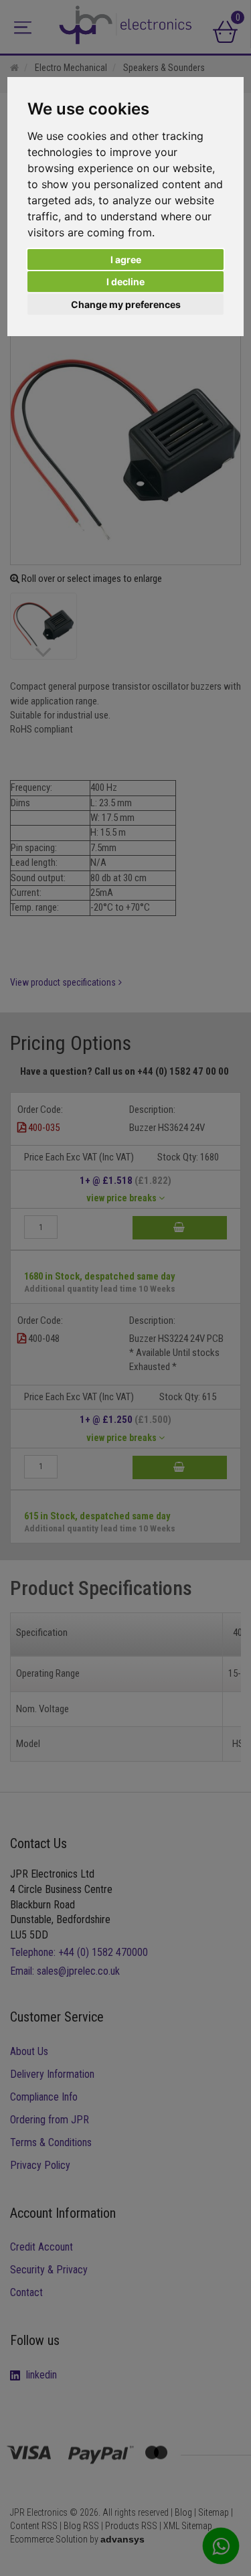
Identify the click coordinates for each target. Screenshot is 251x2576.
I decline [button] (125, 282)
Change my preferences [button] (126, 304)
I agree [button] (126, 259)
